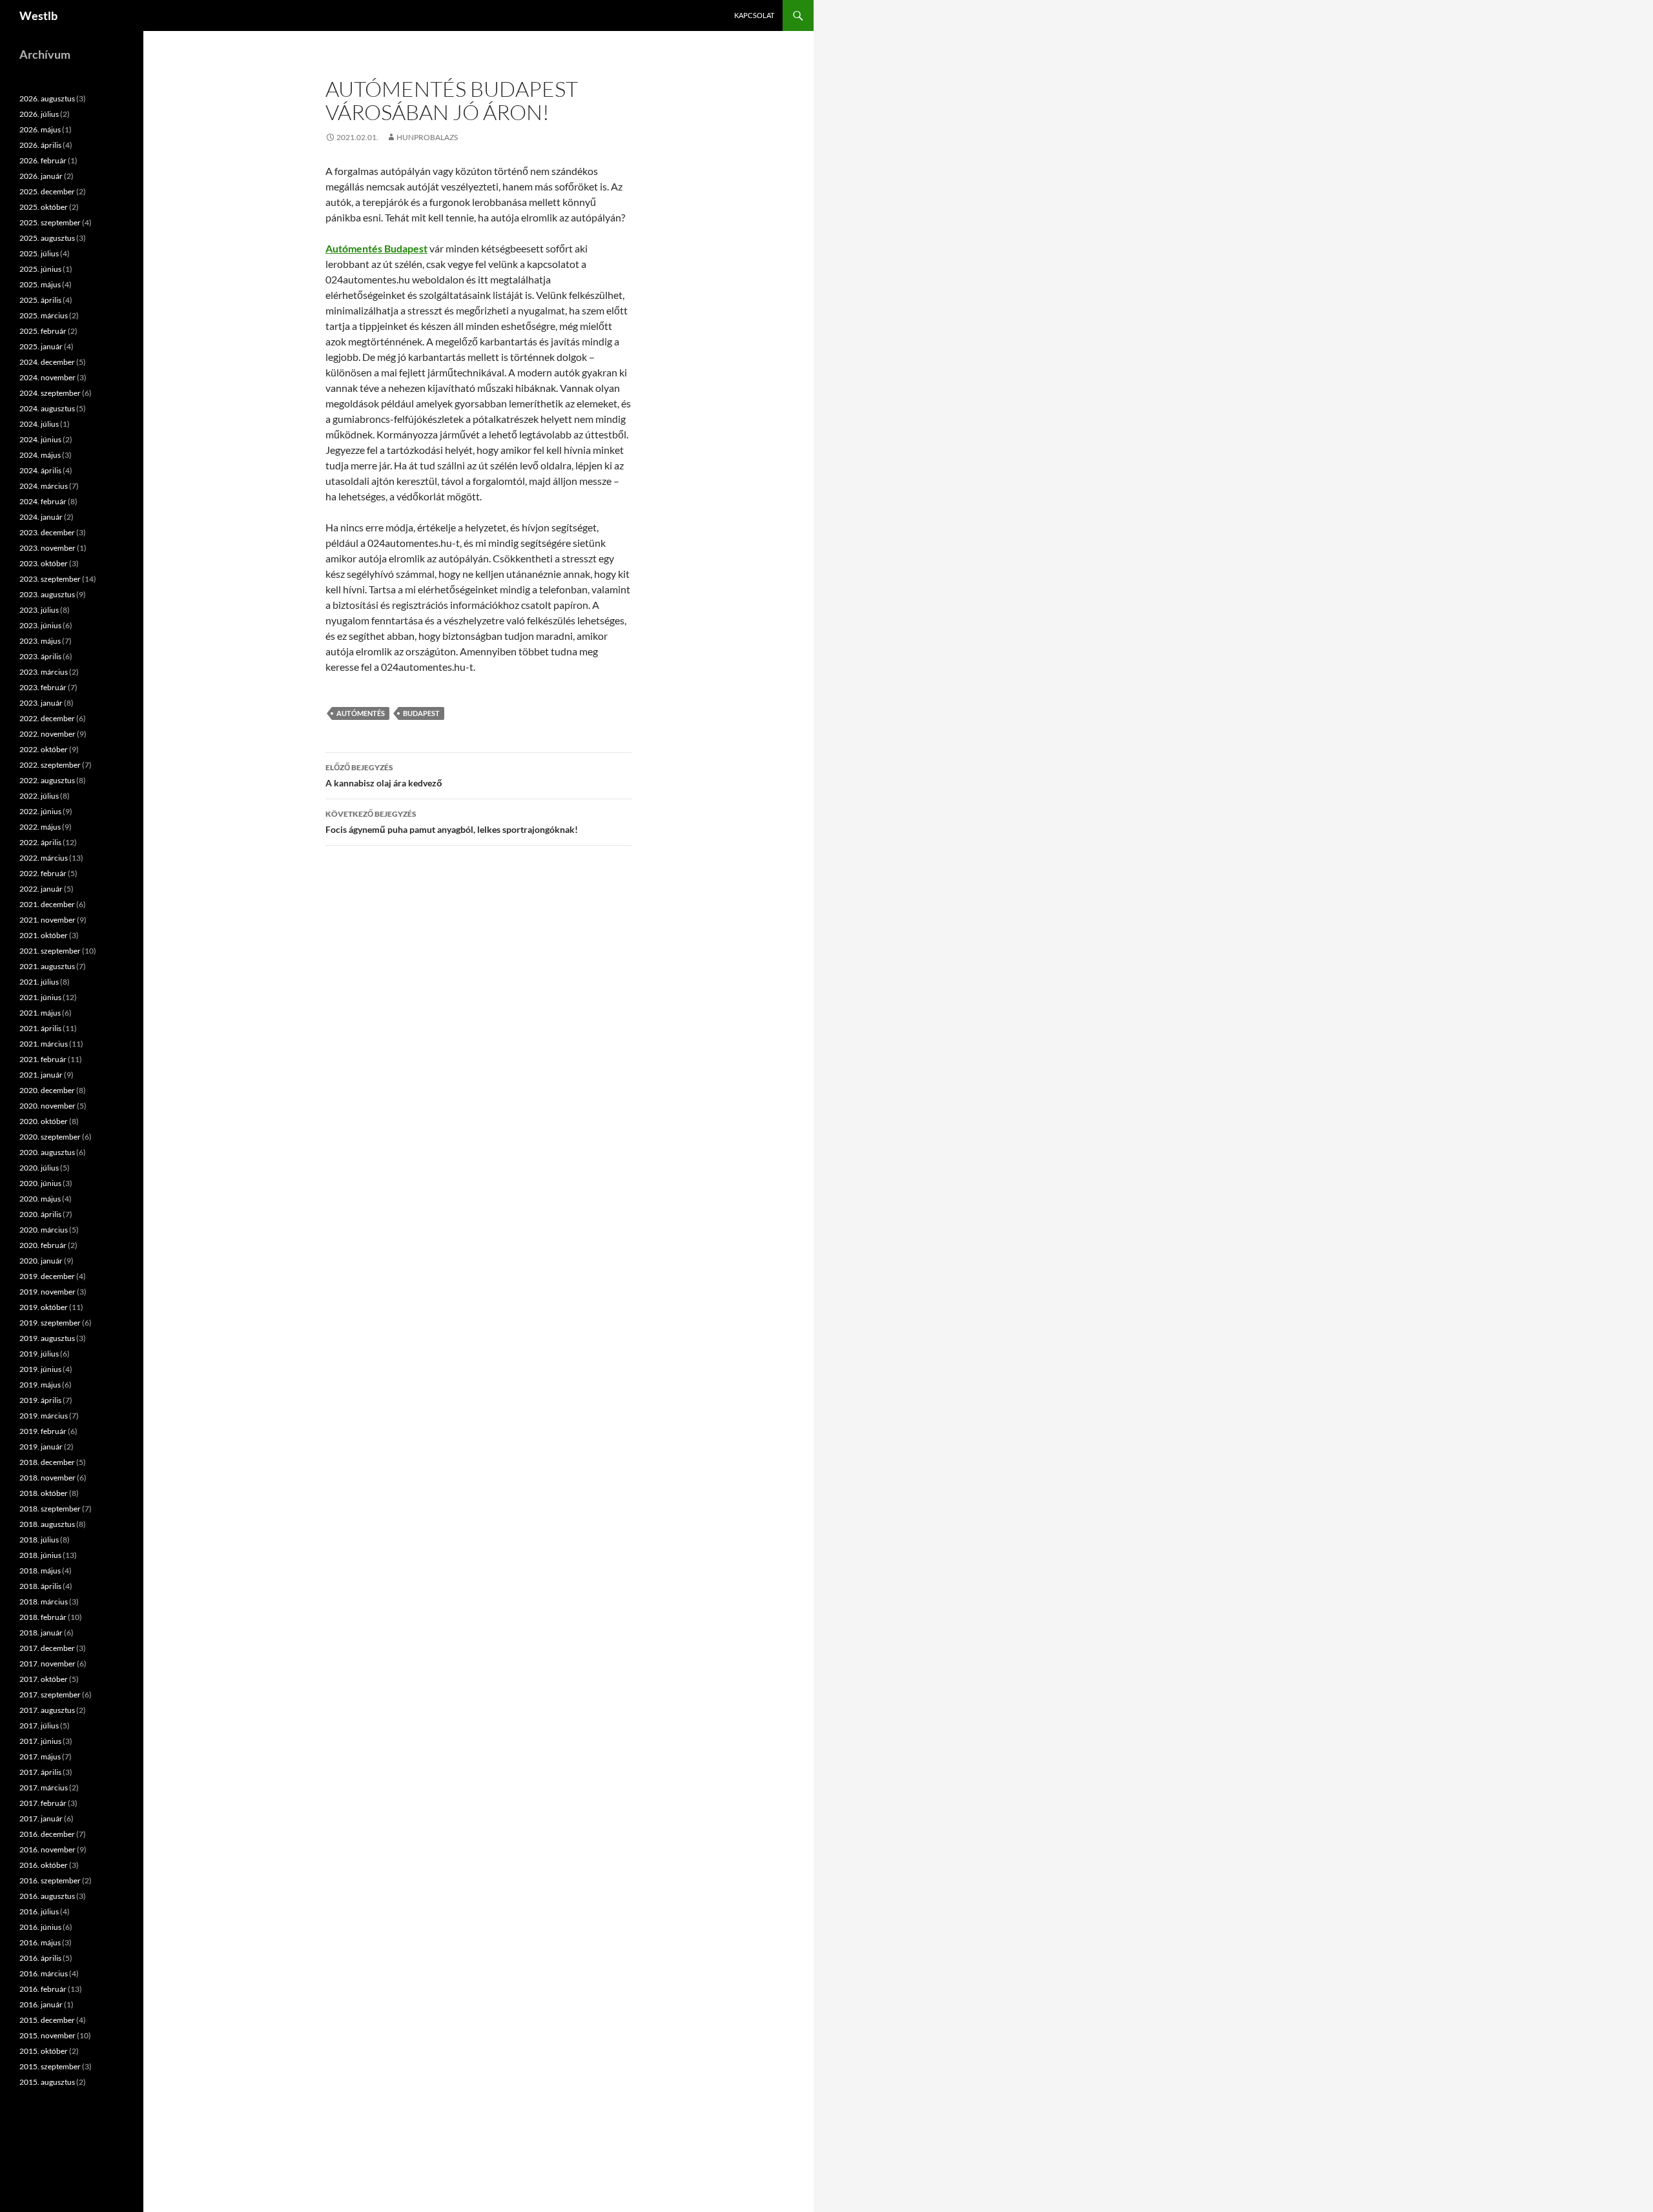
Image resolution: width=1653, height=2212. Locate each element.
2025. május (40, 284)
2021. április (40, 1028)
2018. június (40, 1555)
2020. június (40, 1183)
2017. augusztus (47, 1710)
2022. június (40, 811)
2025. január (41, 346)
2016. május (40, 1942)
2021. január (41, 1075)
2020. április (40, 1214)
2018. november (47, 1478)
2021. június (40, 997)
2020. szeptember (50, 1137)
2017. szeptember (50, 1695)
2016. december (47, 1834)
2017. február (43, 1803)
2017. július (39, 1726)
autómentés (361, 713)
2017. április (40, 1772)
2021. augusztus (47, 966)
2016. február (43, 1989)
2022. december (47, 718)
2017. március (44, 1787)
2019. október (44, 1307)
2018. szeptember (50, 1509)
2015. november (47, 2035)
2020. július (39, 1168)
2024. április (40, 470)
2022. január (41, 889)
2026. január (41, 176)
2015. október (44, 2051)
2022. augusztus (47, 780)
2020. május (40, 1199)
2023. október (44, 563)
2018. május (40, 1571)
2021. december (47, 904)
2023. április (40, 656)
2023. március (44, 672)
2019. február (43, 1431)
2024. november (47, 377)
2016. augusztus (47, 1896)
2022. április (40, 842)
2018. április (40, 1586)
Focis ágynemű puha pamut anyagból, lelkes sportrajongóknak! (452, 822)
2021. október (44, 935)
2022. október (44, 749)
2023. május (40, 641)
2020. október (44, 1121)
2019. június (40, 1369)
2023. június (40, 625)
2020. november (47, 1106)
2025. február (43, 331)
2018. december (47, 1462)
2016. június (40, 1927)
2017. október (44, 1679)
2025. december (47, 191)
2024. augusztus (47, 408)
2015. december (47, 2020)
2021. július (39, 982)
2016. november (47, 1849)
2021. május (40, 1013)
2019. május (40, 1385)
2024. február (43, 501)
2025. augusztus (47, 238)
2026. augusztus (47, 98)
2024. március (44, 486)
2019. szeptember (50, 1323)
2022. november (47, 734)
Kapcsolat (754, 15)
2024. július (39, 424)
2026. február (43, 160)
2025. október (44, 207)
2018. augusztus (47, 1524)
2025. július (39, 253)
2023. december (47, 532)
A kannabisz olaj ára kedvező (384, 775)
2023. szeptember (50, 579)
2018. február (43, 1617)
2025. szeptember (50, 222)
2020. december (47, 1090)
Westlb (38, 15)
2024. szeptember (50, 393)
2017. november (47, 1664)
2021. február (43, 1059)
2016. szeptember (50, 1880)
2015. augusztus (47, 2082)
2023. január (41, 703)
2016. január (41, 2004)
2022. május (40, 827)
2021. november (47, 920)
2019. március (44, 1416)
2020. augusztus (47, 1152)
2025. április (40, 300)
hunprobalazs (427, 137)
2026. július (39, 114)
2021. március (44, 1044)
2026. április (40, 145)
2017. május (40, 1756)
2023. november (47, 548)
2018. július (39, 1540)
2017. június (40, 1741)
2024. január (41, 517)
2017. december (47, 1648)
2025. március (44, 315)
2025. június (40, 269)
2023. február (43, 687)
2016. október (44, 1865)
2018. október (44, 1493)
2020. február (43, 1245)
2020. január (41, 1261)
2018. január (41, 1633)
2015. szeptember (50, 2066)
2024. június (40, 439)
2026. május (40, 129)
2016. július (39, 1911)
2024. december (47, 362)
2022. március (44, 858)
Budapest (421, 713)
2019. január (41, 1447)
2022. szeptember (50, 765)
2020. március (44, 1230)
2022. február (43, 873)
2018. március (44, 1602)
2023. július (39, 610)
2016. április (40, 1958)
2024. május (40, 455)
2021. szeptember (50, 951)
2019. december (47, 1276)
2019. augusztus (47, 1338)
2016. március (44, 1973)
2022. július (39, 796)
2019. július (39, 1354)
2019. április (40, 1400)
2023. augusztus (47, 594)
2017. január (41, 1818)
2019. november (47, 1292)
